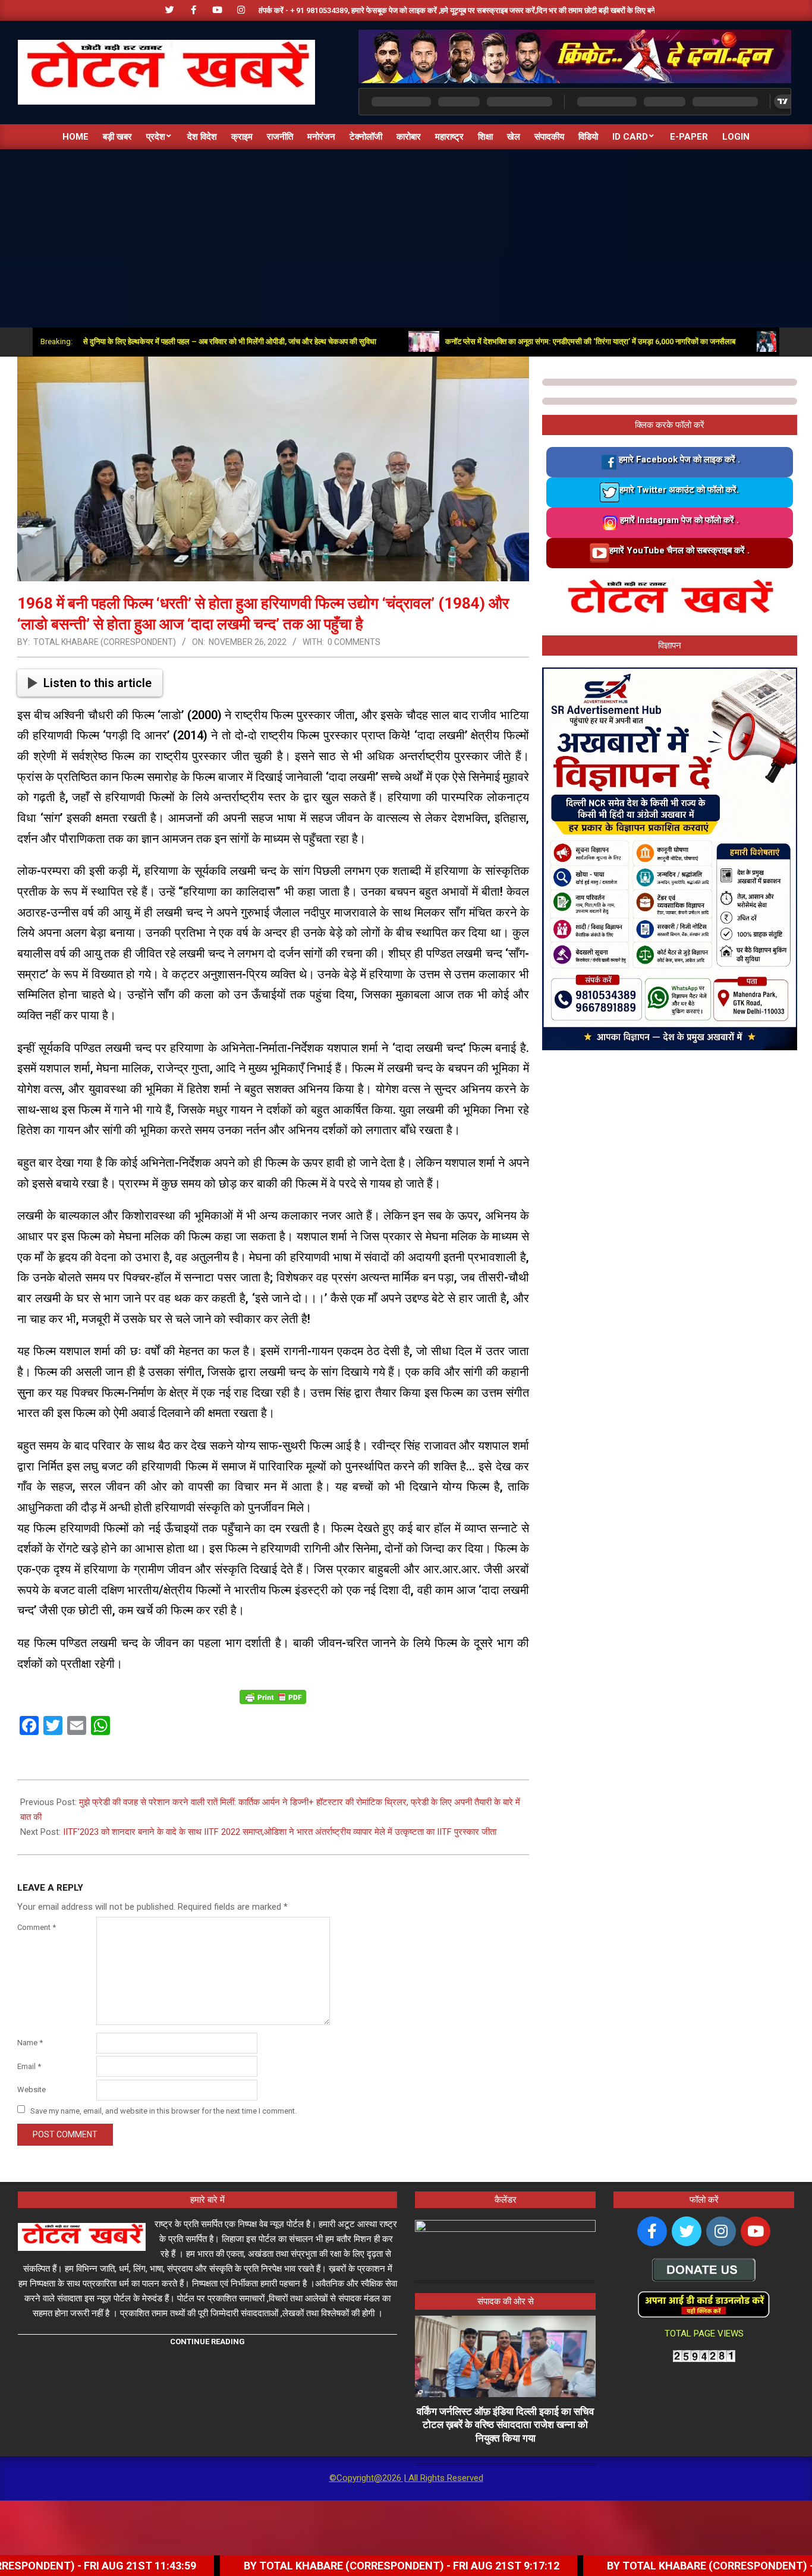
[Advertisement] (406, 238)
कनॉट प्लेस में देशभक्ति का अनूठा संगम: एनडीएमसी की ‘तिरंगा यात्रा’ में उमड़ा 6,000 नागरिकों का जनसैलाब (525, 341)
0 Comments (354, 642)
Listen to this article (97, 683)
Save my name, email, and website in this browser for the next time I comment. (163, 2110)
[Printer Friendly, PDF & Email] (273, 1696)
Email (29, 2066)
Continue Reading (207, 2342)
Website (32, 2090)
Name (30, 2043)
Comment (37, 1927)
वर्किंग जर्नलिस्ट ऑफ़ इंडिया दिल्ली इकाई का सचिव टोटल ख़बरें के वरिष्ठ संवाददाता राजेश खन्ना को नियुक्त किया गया (505, 2425)
